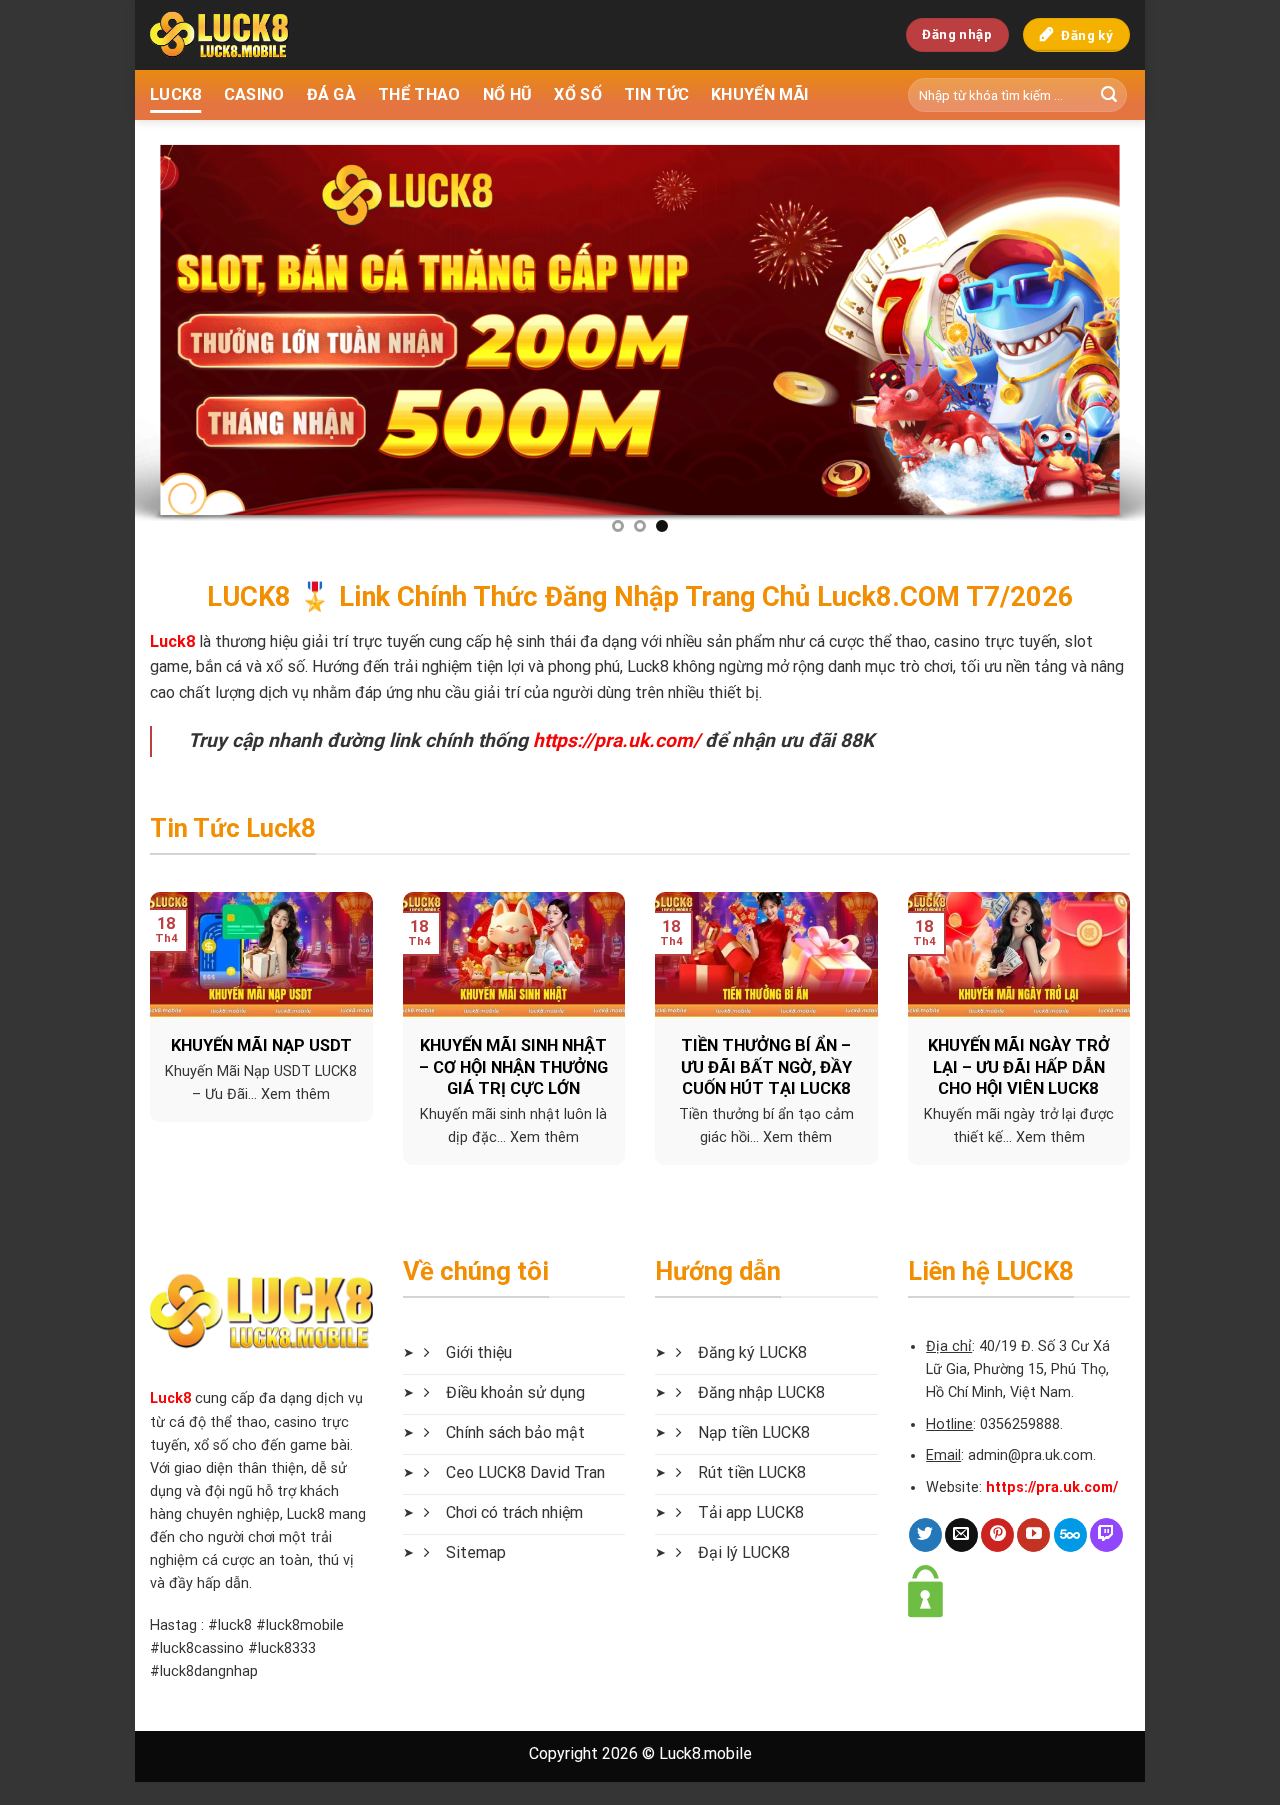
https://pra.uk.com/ (616, 740)
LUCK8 (176, 94)
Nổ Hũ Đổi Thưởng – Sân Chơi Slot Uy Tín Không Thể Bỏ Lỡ (649, 1067)
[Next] (1100, 335)
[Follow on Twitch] (1106, 1535)
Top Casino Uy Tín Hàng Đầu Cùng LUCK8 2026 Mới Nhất (902, 1067)
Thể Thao (419, 94)
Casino (254, 94)
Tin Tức (656, 94)
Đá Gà (332, 94)
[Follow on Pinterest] (997, 1535)
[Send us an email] (961, 1535)
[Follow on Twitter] (925, 1535)
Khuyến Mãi (759, 94)
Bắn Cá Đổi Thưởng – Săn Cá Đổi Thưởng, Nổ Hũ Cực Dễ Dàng (397, 1067)
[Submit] (1109, 95)
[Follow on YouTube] (1033, 1535)
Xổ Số (578, 94)
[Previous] (180, 335)
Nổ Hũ (508, 94)
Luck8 (170, 1398)
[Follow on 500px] (1070, 1535)
